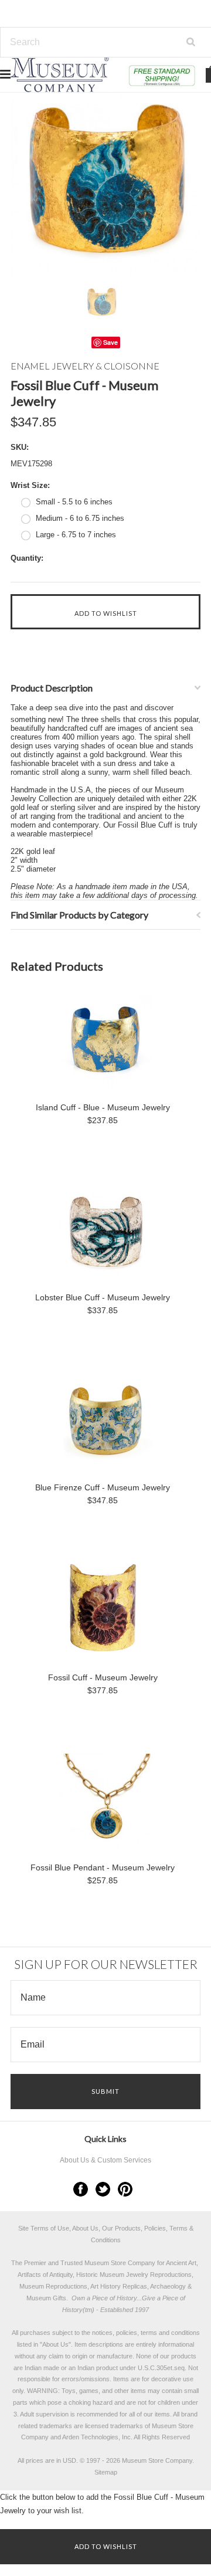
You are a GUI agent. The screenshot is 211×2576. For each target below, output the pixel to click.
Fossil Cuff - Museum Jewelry (103, 1677)
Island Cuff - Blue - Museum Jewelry (103, 1107)
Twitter (103, 2189)
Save (110, 342)
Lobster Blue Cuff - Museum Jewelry (103, 1297)
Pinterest (125, 2189)
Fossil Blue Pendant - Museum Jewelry (103, 1867)
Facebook (81, 2189)
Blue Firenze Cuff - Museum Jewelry (103, 1487)
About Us (55, 2344)
